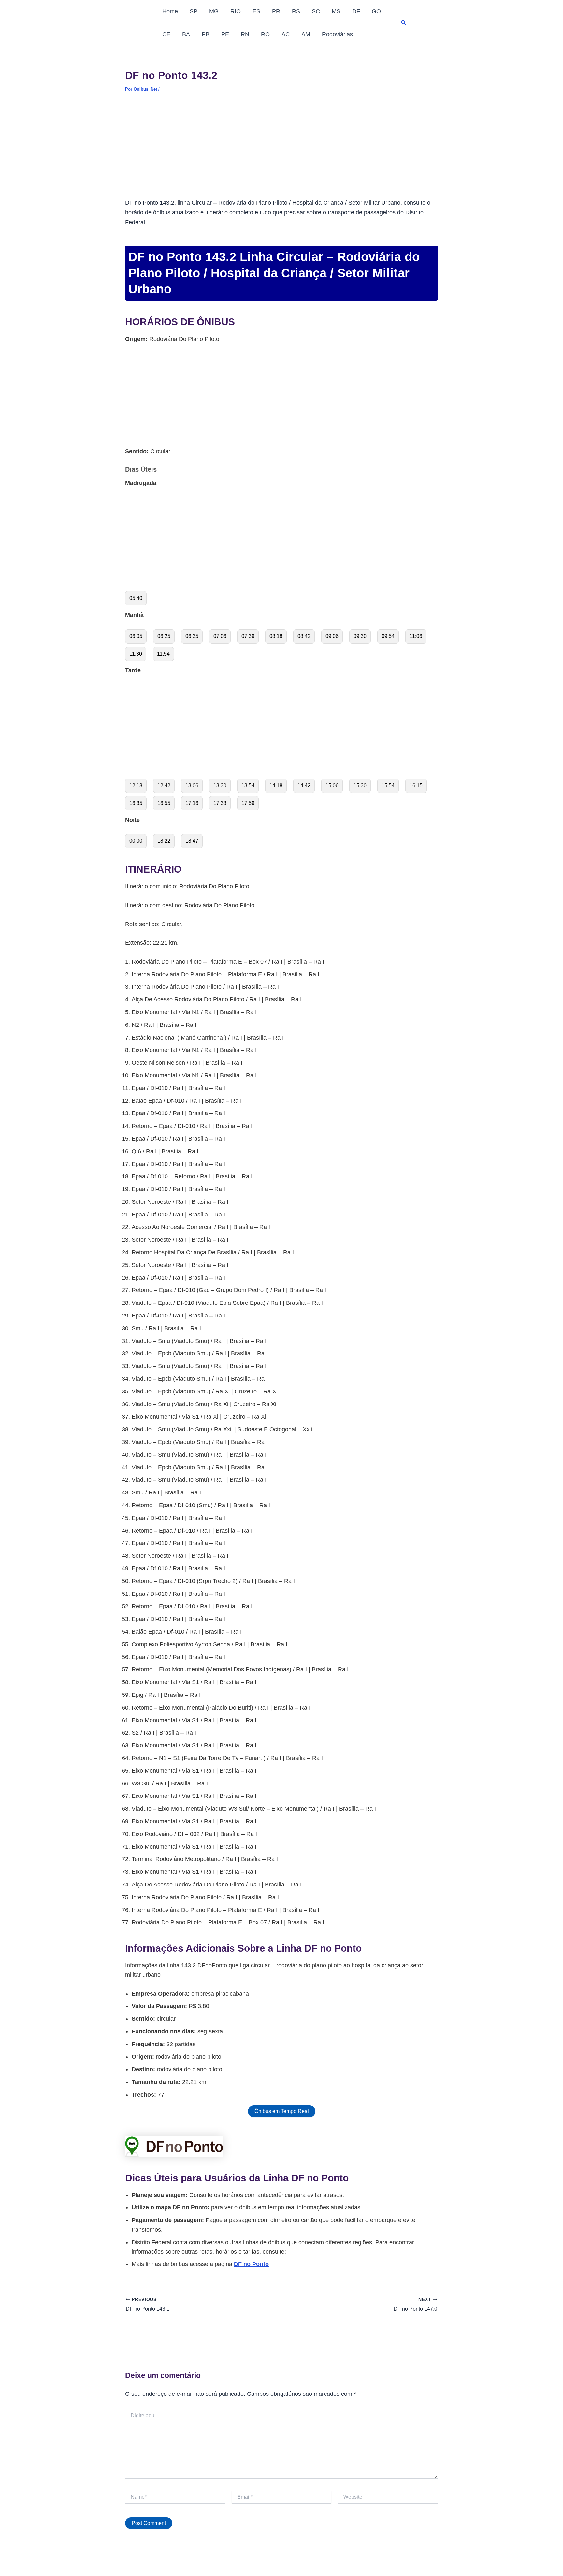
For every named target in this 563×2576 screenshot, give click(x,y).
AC (286, 34)
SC (316, 11)
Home (170, 11)
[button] (404, 23)
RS (296, 11)
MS (336, 11)
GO (376, 11)
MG (214, 11)
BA (186, 34)
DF (356, 11)
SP (194, 11)
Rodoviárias (337, 34)
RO (265, 34)
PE (225, 34)
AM (306, 34)
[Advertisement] (281, 150)
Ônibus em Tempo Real (282, 2111)
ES (256, 11)
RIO (236, 11)
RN (245, 34)
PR (276, 11)
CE (166, 34)
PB (206, 34)
